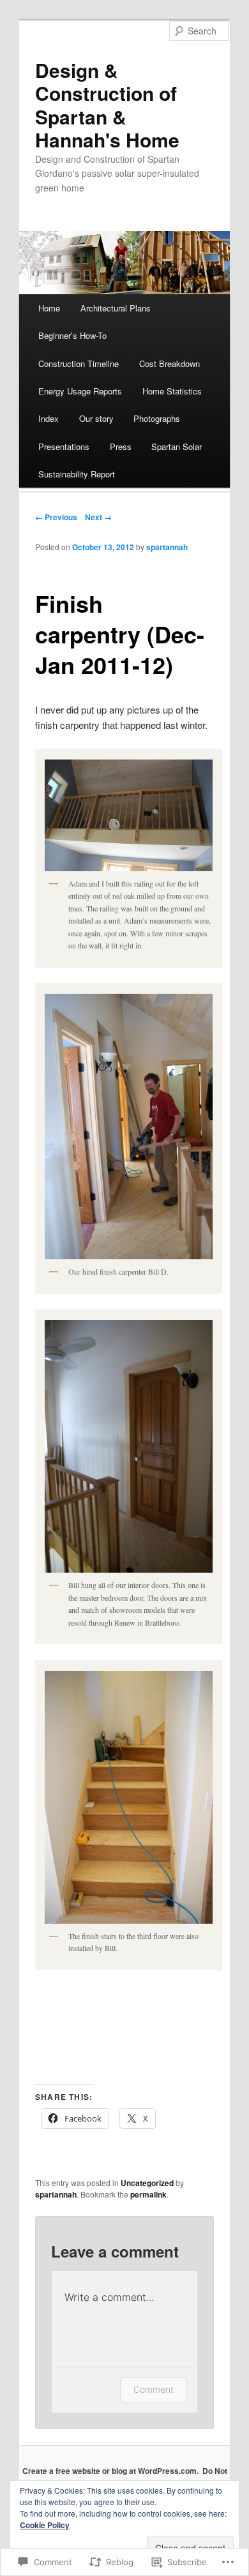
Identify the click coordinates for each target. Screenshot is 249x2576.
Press (121, 446)
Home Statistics (172, 391)
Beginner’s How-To (72, 335)
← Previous (56, 517)
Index (49, 418)
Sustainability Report (77, 474)
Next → (98, 517)
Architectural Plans (116, 308)
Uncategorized (147, 2183)
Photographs (157, 418)
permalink (148, 2194)
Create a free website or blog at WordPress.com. (110, 2471)
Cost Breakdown (170, 363)
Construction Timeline (79, 363)
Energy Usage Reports (80, 391)
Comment (154, 2389)
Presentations (64, 446)
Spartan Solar (177, 446)
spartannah (167, 547)
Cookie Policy (45, 2525)
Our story (96, 418)
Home (49, 308)
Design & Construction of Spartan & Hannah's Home (107, 105)
